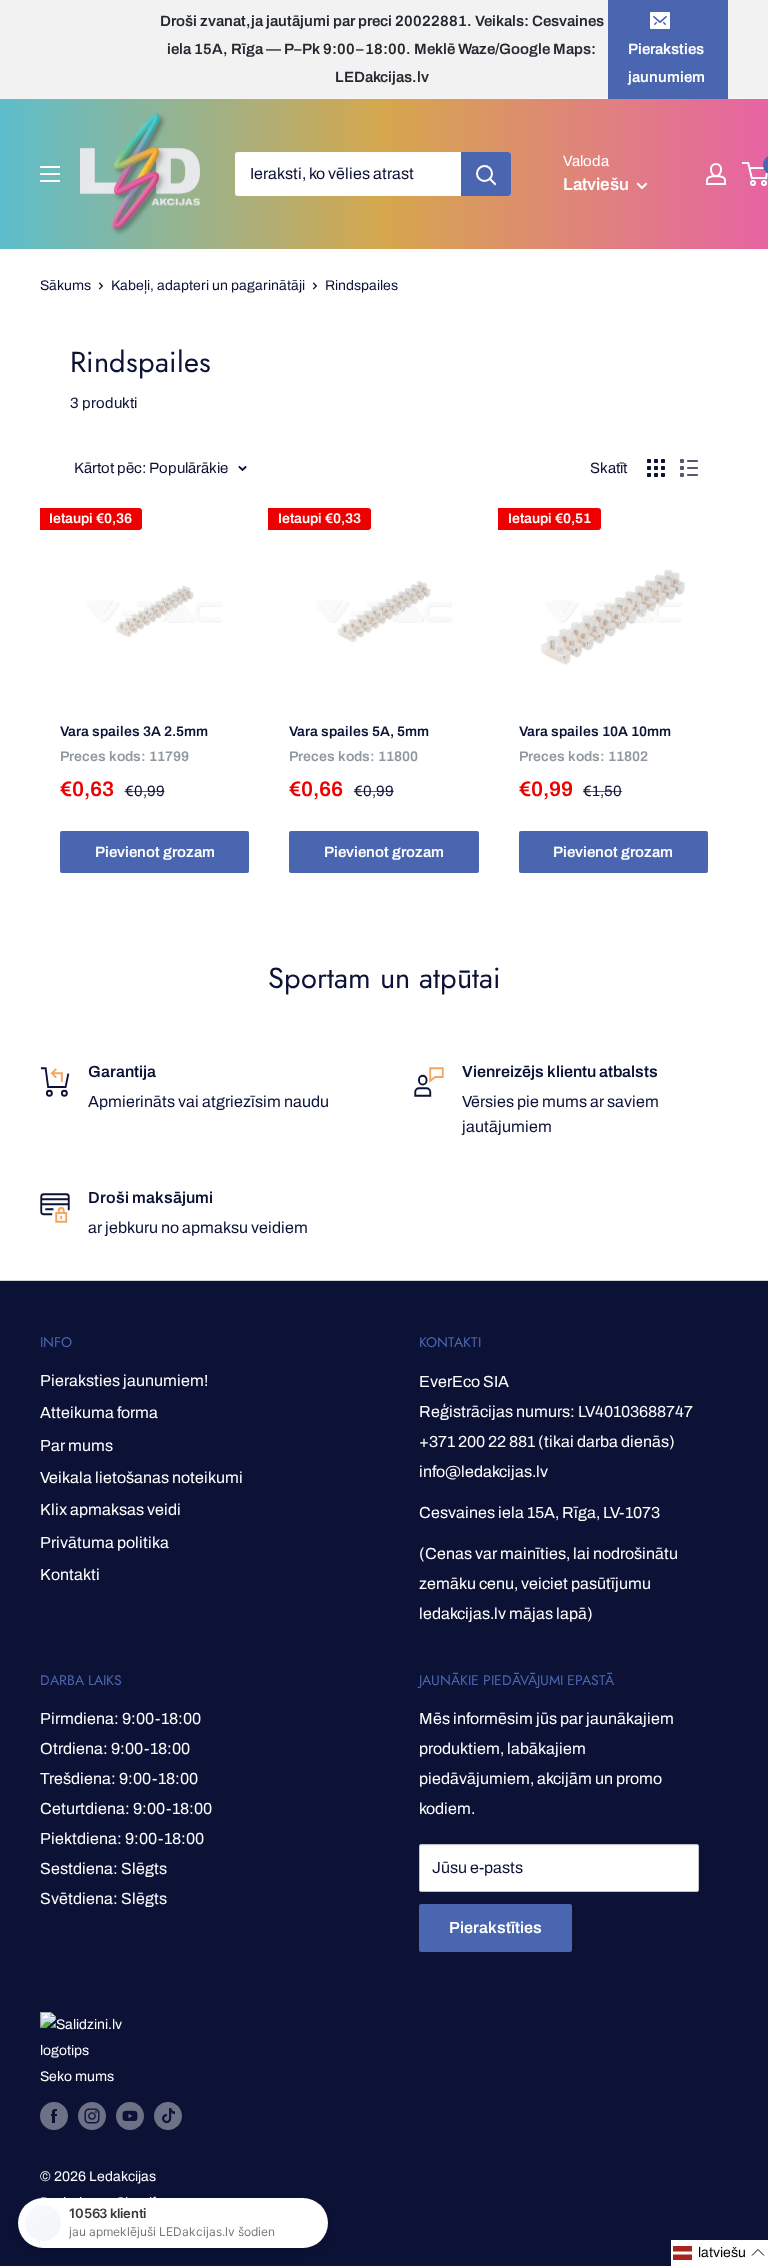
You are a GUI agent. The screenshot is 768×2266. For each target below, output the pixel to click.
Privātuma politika (104, 1542)
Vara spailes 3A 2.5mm (134, 731)
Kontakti (70, 1574)
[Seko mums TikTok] (168, 2116)
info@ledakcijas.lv (483, 1471)
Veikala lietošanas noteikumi (141, 1477)
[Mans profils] (716, 174)
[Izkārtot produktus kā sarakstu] (689, 468)
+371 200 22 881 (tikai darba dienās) (547, 1441)
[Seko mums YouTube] (130, 2116)
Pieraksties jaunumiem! (124, 1380)
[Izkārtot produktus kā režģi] (656, 468)
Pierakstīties (495, 1927)
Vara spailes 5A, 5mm (359, 731)
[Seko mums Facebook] (54, 2116)
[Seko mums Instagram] (92, 2116)
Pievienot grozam (155, 852)
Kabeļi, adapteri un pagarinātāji (208, 285)
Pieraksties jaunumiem (666, 63)
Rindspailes (361, 285)
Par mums (76, 1445)
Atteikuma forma (99, 1412)
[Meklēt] (486, 174)
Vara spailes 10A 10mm (595, 731)
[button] (719, 2253)
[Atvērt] (50, 174)
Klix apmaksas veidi (110, 1509)
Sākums (65, 285)
